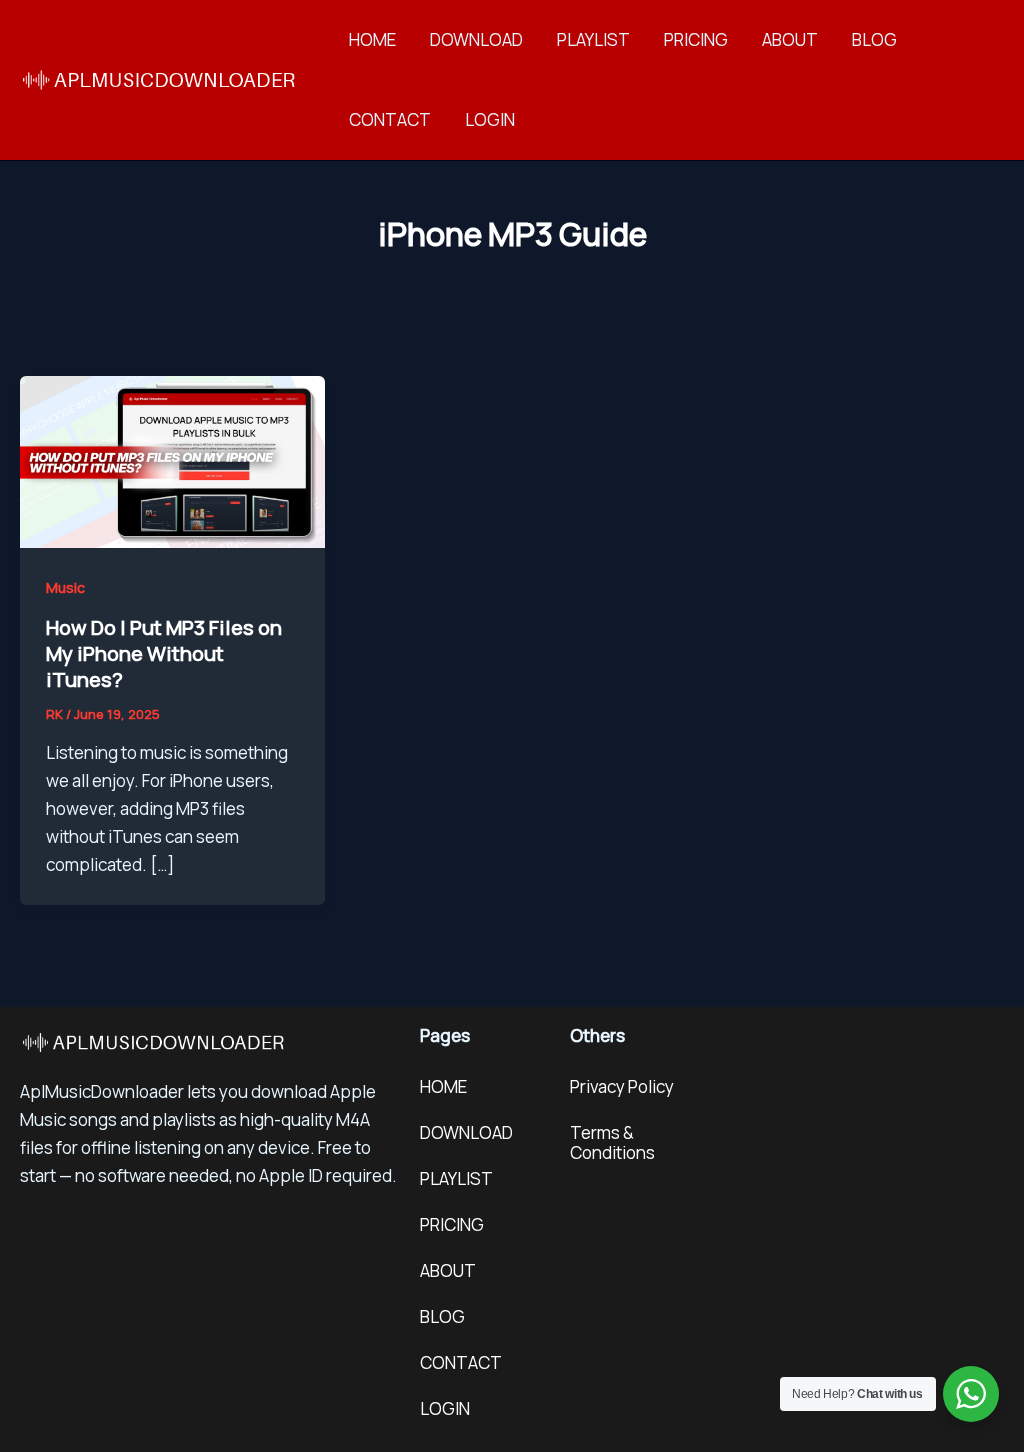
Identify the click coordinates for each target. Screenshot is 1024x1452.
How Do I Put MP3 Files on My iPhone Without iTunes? (164, 653)
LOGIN (490, 119)
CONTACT (390, 119)
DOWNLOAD (476, 39)
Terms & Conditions (612, 1142)
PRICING (696, 39)
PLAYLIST (593, 39)
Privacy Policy (622, 1086)
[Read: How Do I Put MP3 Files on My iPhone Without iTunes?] (172, 459)
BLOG (874, 39)
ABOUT (790, 39)
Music (65, 587)
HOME (372, 39)
